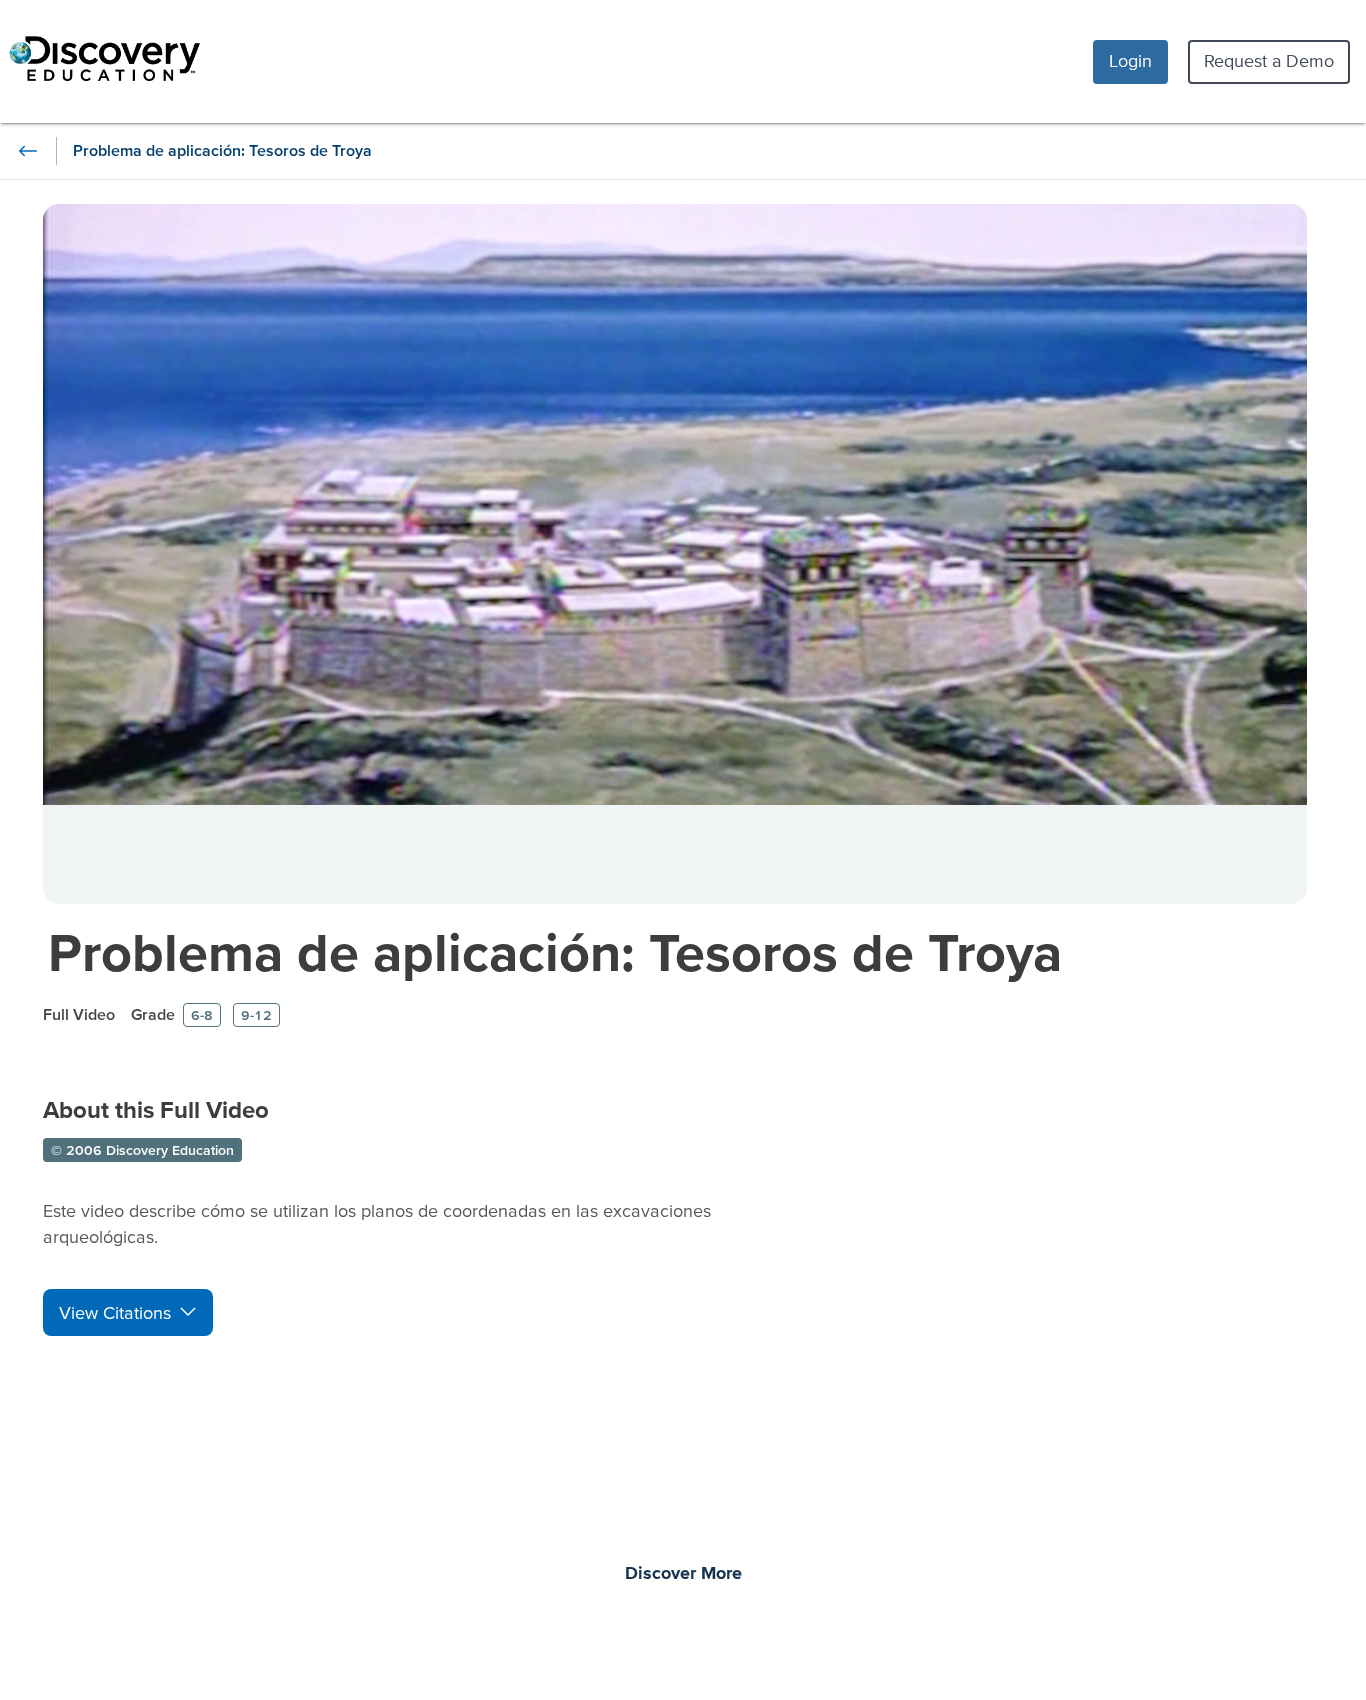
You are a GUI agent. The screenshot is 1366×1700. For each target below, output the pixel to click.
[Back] (28, 151)
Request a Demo (1269, 60)
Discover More (683, 1574)
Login (1130, 60)
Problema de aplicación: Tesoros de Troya (555, 951)
